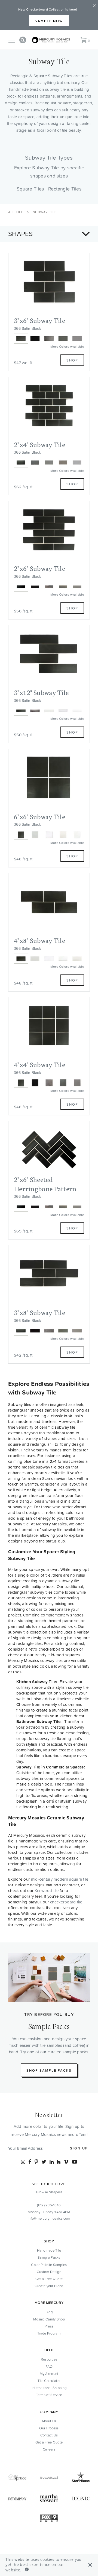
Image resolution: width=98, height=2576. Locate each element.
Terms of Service (49, 2395)
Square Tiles (30, 189)
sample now (49, 21)
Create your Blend (49, 2286)
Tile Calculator (49, 2381)
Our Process (49, 2428)
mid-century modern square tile (60, 1879)
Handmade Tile (49, 2250)
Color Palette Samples (49, 2265)
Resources (49, 2359)
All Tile (16, 212)
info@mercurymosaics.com (49, 2218)
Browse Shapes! (49, 2192)
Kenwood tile (47, 1891)
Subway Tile (45, 212)
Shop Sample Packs (49, 2070)
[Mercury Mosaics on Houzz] (59, 2162)
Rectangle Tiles (65, 189)
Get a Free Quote (49, 2279)
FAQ (49, 2367)
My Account (49, 2374)
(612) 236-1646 (49, 2205)
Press (49, 2326)
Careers (49, 2449)
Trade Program (49, 2333)
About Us (49, 2421)
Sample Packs (49, 2257)
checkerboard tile (66, 1902)
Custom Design (49, 2272)
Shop (72, 360)
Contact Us (49, 2435)
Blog (49, 2312)
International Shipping (49, 2388)
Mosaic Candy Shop (49, 2319)
